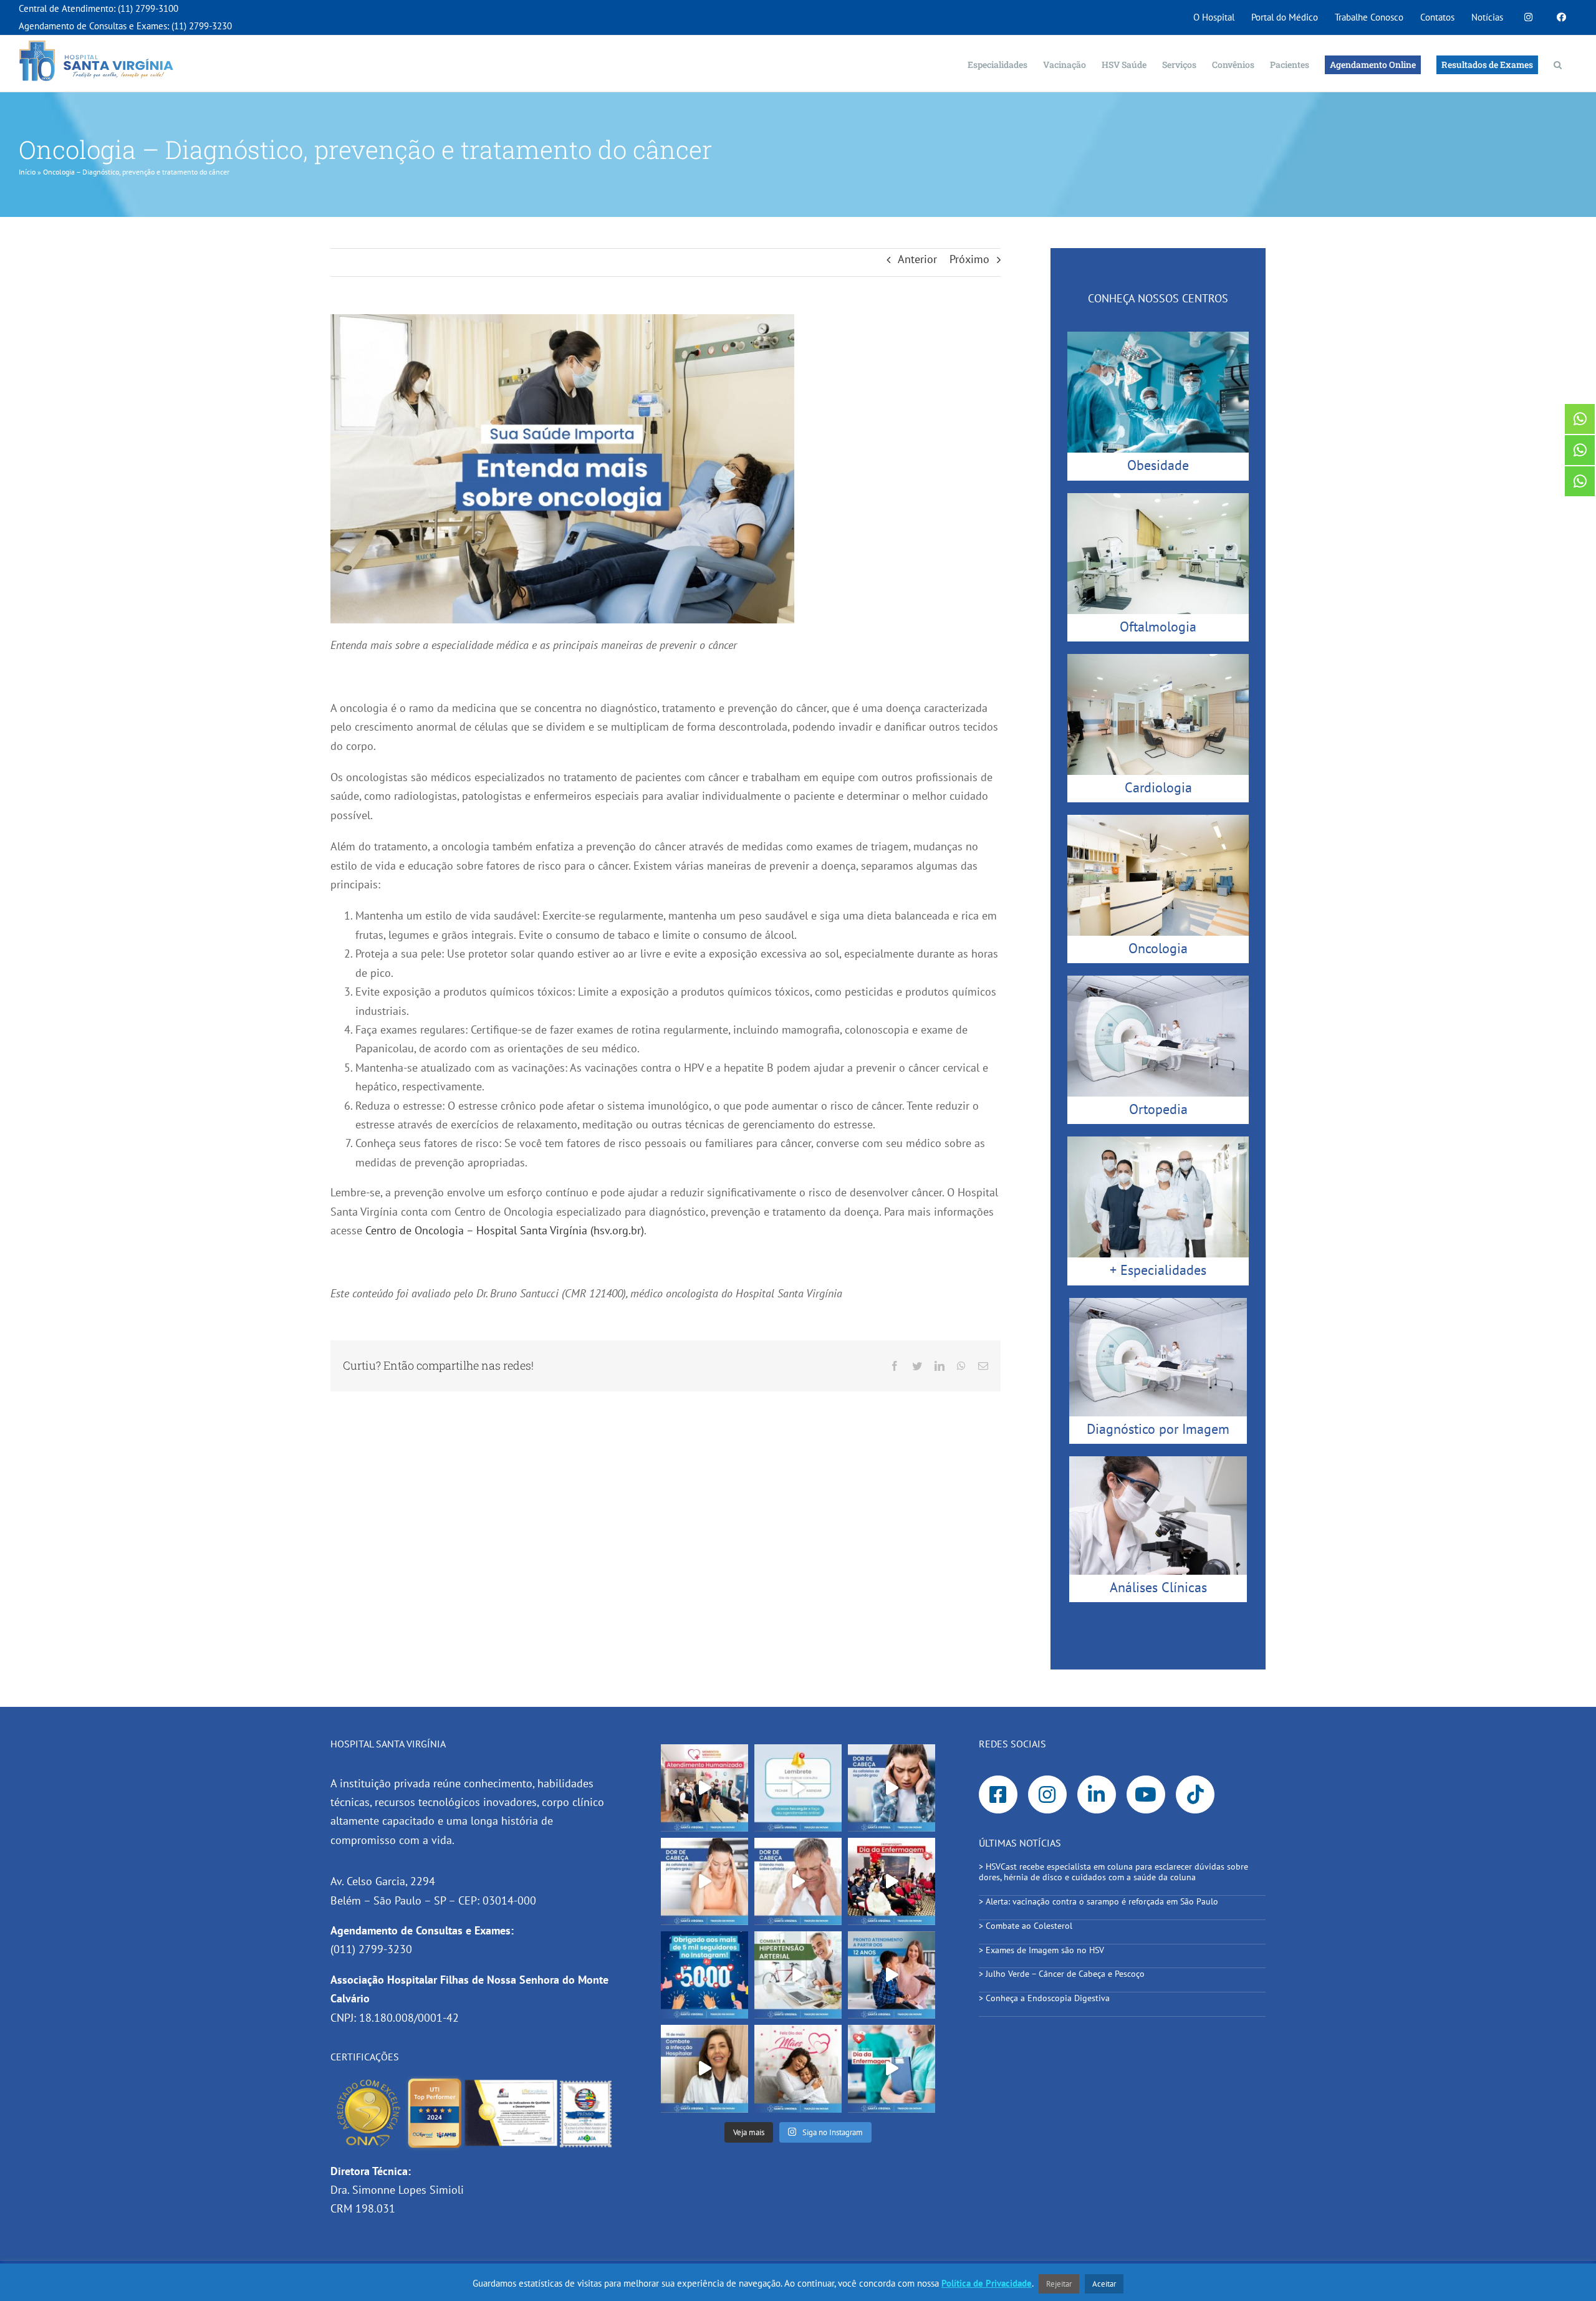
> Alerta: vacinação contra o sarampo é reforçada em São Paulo (1100, 1901)
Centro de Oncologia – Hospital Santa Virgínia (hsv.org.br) (505, 1230)
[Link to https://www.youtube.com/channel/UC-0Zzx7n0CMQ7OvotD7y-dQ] (1146, 1795)
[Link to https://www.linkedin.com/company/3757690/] (1097, 1795)
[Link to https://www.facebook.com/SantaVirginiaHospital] (998, 1795)
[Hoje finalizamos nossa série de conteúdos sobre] (892, 1788)
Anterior (917, 259)
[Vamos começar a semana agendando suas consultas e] (798, 1788)
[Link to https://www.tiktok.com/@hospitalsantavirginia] (1195, 1795)
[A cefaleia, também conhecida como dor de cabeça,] (798, 1881)
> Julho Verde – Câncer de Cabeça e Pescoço (1062, 1974)
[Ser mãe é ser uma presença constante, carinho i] (798, 2068)
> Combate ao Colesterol (1026, 1926)
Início (27, 172)
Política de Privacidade (987, 2283)
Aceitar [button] (1104, 2284)
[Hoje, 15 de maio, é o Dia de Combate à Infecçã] (704, 2068)
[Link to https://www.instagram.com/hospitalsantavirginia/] (1047, 1795)
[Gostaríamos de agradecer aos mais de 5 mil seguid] (704, 1975)
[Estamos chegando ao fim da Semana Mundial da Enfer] (892, 1881)
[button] (1558, 64)
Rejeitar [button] (1059, 2284)
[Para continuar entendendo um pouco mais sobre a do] (704, 1881)
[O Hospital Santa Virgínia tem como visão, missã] (704, 1788)
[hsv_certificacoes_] (474, 2081)
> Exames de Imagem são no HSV (1041, 1950)
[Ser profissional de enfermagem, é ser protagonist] (892, 2068)
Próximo (969, 259)
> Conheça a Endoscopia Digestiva (1044, 1998)
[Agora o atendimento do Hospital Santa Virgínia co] (892, 1975)
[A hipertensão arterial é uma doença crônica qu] (798, 1975)
